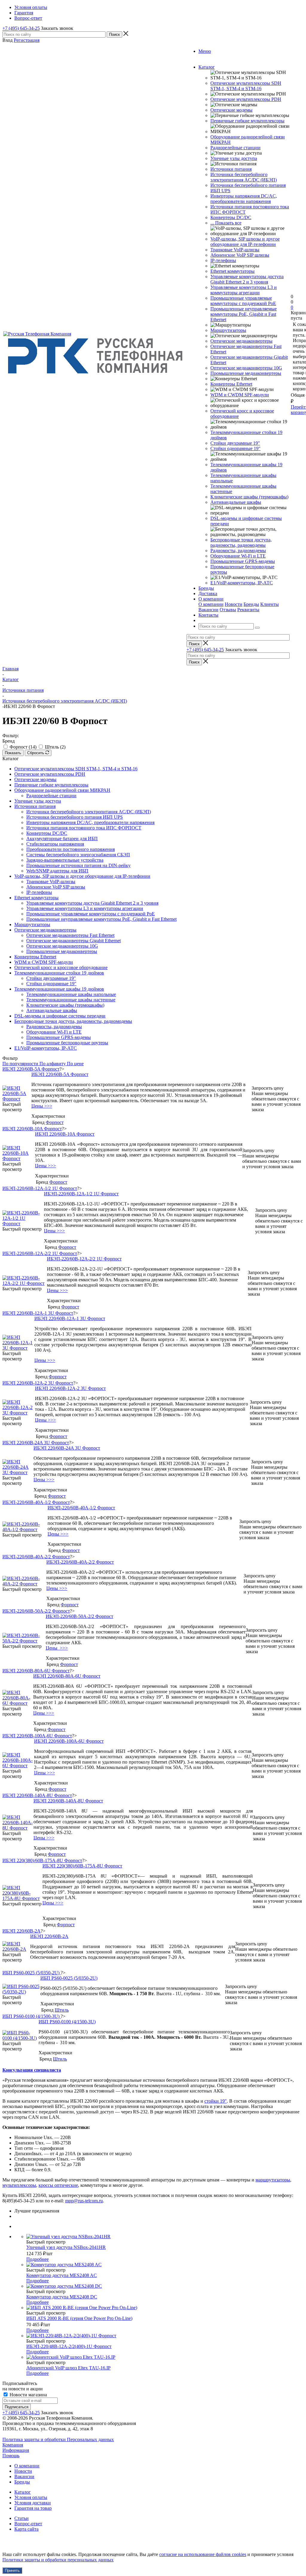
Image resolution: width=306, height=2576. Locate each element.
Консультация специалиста (32, 2070)
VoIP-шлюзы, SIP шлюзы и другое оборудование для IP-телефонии (245, 242)
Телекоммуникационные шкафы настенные (71, 1000)
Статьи (22, 2518)
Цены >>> (42, 1106)
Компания (13, 2445)
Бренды (251, 604)
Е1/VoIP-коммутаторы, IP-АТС (242, 583)
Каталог (23, 2492)
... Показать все (226, 223)
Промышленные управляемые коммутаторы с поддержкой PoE (243, 301)
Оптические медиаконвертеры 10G (246, 368)
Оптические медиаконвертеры (241, 341)
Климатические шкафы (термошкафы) (249, 497)
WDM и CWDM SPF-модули (240, 395)
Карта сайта (26, 2529)
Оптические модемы (231, 110)
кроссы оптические (58, 2185)
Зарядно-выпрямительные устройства (65, 860)
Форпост (55, 1122)
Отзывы (228, 610)
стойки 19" (216, 2101)
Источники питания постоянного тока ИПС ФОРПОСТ (84, 828)
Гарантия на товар (33, 2508)
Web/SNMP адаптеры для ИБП (57, 871)
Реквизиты (248, 610)
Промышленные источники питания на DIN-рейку (78, 865)
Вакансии (208, 610)
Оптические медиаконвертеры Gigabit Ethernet (74, 941)
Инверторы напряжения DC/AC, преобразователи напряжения (244, 199)
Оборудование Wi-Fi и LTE (238, 556)
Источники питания (231, 169)
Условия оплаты (31, 2497)
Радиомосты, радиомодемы (238, 551)
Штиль (62, 2010)
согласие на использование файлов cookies (203, 2554)
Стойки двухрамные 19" (235, 443)
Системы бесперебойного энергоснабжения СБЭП (78, 855)
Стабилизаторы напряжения (55, 844)
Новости (234, 604)
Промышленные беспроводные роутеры (67, 1043)
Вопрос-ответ (28, 2524)
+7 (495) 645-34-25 (21, 28)
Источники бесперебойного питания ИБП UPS (75, 817)
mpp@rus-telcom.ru (84, 2201)
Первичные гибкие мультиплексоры (247, 121)
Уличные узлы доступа (234, 158)
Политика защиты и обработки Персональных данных (58, 2439)
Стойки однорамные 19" (235, 448)
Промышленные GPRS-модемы (243, 561)
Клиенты (270, 604)
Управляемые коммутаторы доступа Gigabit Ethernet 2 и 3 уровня (247, 279)
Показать (13, 753)
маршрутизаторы (273, 2180)
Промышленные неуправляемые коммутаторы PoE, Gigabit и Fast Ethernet (244, 314)
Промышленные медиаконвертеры (246, 373)
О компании (211, 604)
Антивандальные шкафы (236, 502)
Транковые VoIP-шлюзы (235, 250)
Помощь (11, 2456)
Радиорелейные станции (235, 148)
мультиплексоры (19, 2185)
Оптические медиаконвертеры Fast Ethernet (70, 935)
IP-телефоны (223, 260)
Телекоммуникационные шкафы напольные (71, 994)
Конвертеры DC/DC (231, 217)
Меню (205, 51)
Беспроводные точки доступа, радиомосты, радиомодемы (241, 542)
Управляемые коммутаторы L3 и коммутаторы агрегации (244, 290)
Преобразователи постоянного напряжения (71, 849)
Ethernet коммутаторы (232, 271)
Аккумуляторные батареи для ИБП (62, 839)
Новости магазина (28, 2395)
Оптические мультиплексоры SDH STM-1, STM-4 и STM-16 (246, 86)
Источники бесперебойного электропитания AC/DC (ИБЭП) (244, 177)
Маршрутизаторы (228, 330)
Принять (12, 2570)
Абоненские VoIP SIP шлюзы (240, 255)
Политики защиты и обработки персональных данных (58, 2560)
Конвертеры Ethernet (231, 384)
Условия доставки (33, 2503)
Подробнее (38, 2259)
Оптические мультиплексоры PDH (246, 99)
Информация (16, 2450)
